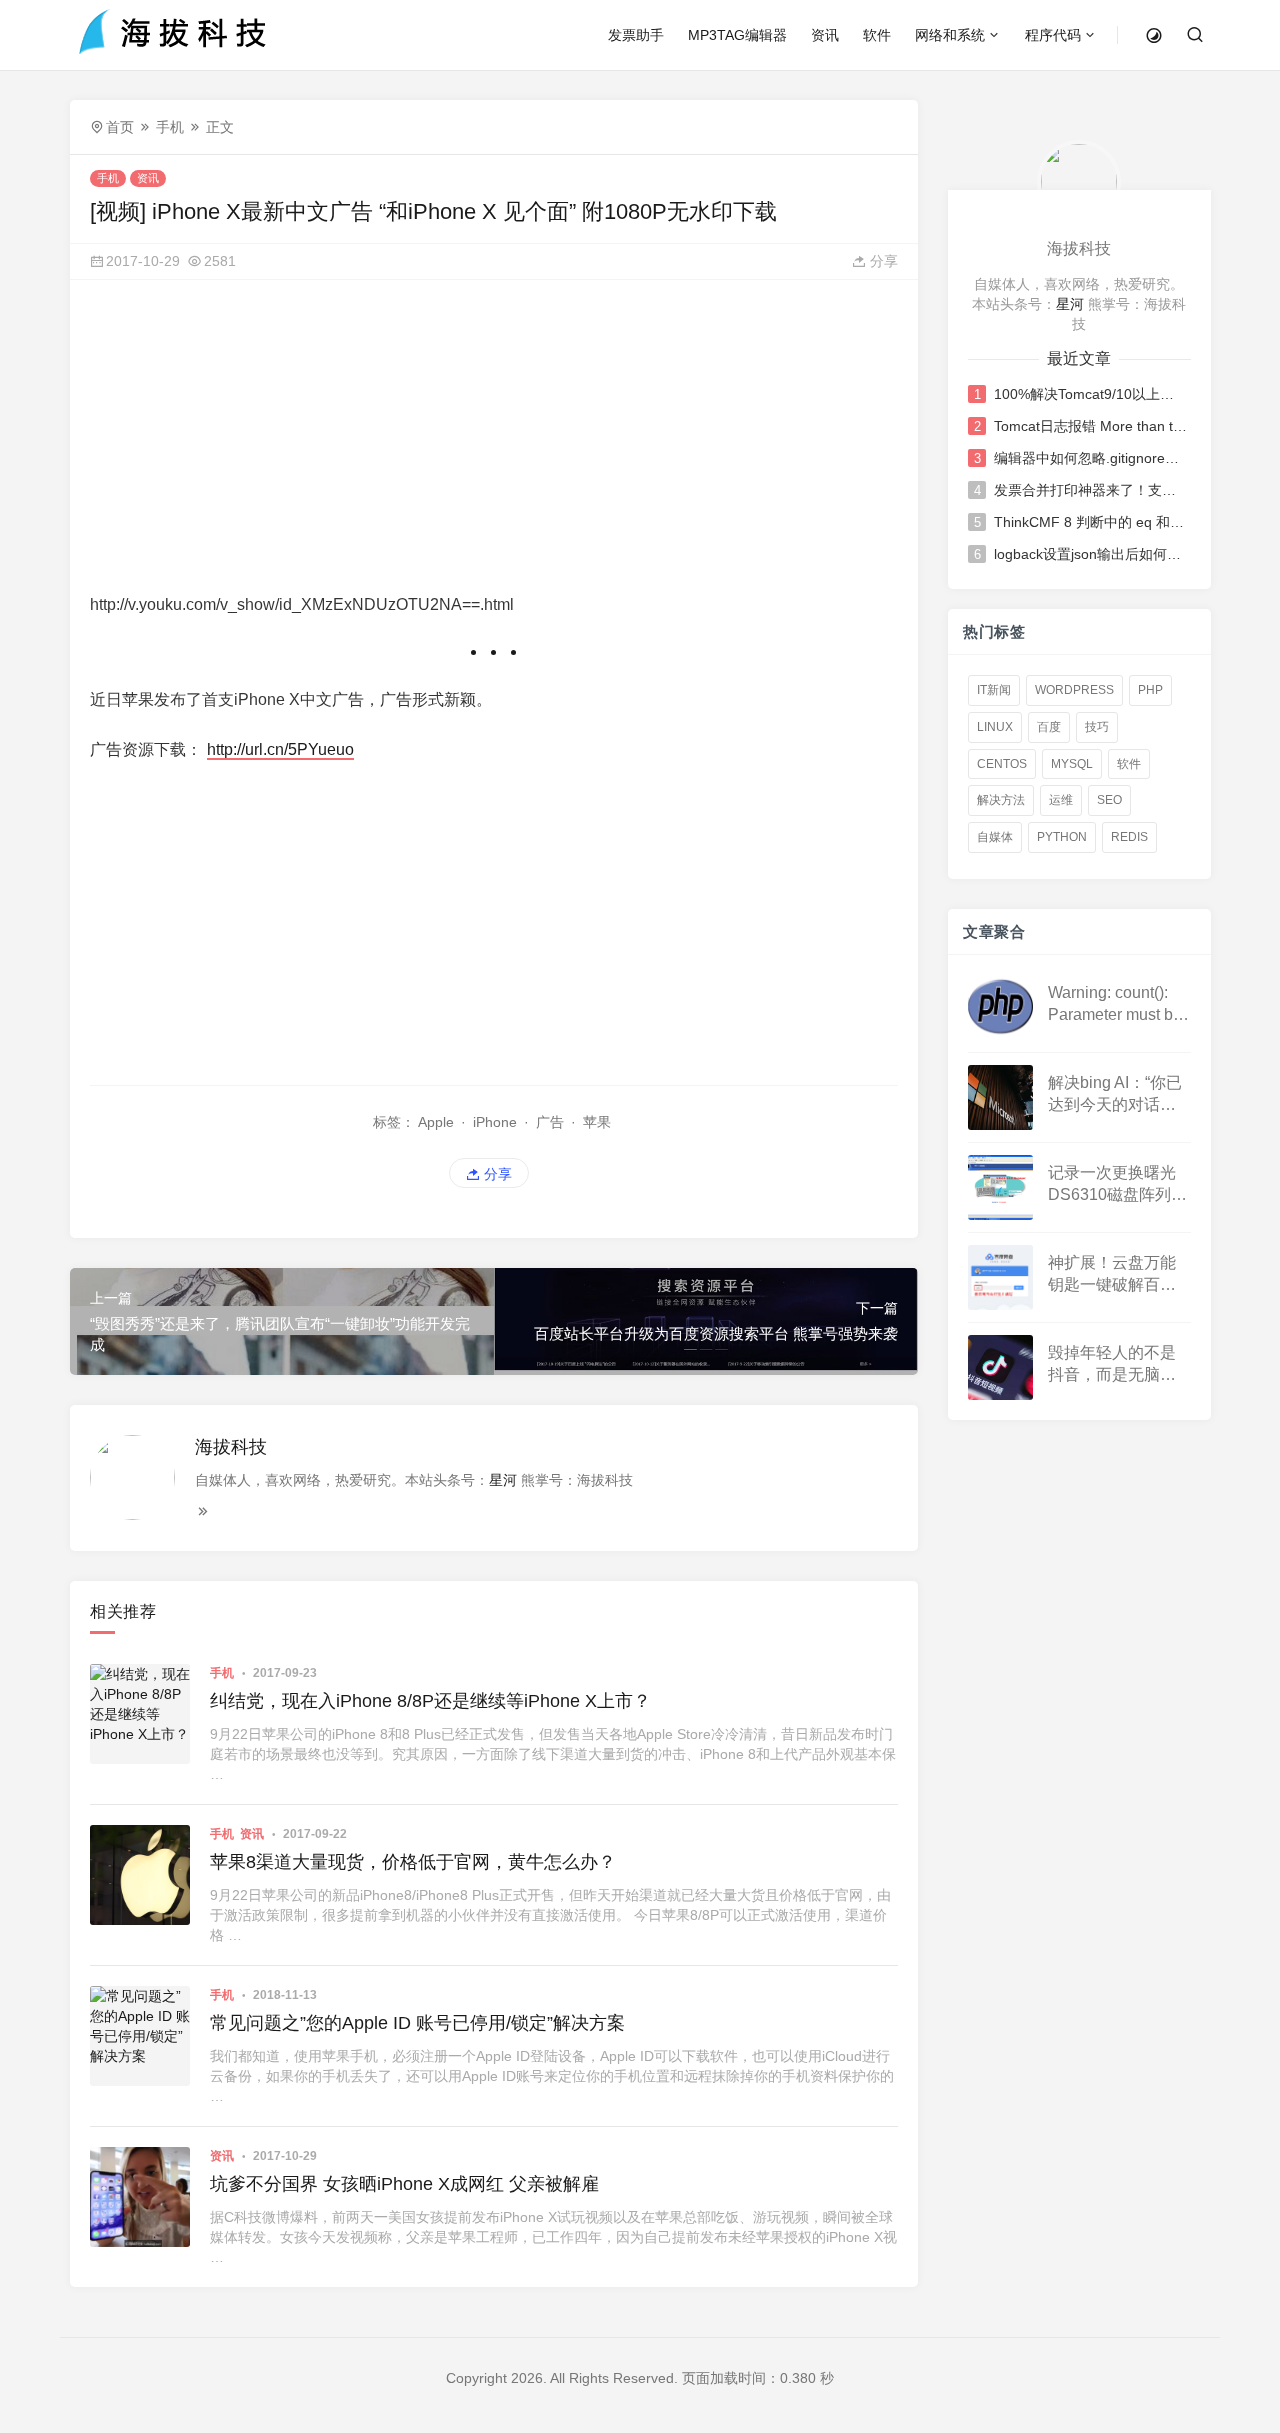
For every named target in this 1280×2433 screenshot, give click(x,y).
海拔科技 (231, 1447)
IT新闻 (994, 690)
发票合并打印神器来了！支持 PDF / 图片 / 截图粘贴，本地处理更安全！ (1091, 490)
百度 (1049, 727)
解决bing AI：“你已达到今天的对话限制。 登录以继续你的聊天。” (1115, 1095)
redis (1129, 837)
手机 (170, 127)
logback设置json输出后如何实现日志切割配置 (1091, 554)
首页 (120, 127)
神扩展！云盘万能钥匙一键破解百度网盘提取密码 (1112, 1275)
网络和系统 (950, 35)
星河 (503, 1480)
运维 (1061, 800)
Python (1062, 837)
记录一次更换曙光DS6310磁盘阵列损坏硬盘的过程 (1117, 1185)
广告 (550, 1122)
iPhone (495, 1122)
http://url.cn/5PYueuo (280, 749)
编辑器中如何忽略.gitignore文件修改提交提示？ (1091, 458)
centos (1002, 764)
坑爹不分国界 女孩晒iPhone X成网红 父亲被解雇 (404, 2184)
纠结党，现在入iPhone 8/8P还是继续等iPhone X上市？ (430, 1701)
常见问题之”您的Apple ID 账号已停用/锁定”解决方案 (417, 2023)
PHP (1150, 690)
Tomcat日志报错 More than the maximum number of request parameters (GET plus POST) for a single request (1091, 426)
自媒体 (995, 837)
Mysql (1072, 764)
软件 (877, 35)
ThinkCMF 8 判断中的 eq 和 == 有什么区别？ (1091, 522)
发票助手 (636, 35)
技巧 (1097, 727)
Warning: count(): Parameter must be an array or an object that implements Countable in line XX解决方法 (1115, 1005)
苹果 (597, 1122)
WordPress (1074, 690)
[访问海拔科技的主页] (1079, 181)
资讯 (825, 35)
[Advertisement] (494, 440)
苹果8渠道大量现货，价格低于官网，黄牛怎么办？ (413, 1862)
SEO (1109, 800)
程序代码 (1053, 35)
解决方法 (1001, 800)
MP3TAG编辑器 (737, 35)
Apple (436, 1122)
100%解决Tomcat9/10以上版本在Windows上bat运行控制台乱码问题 (1091, 394)
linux (995, 727)
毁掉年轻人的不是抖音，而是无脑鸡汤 (1112, 1365)
